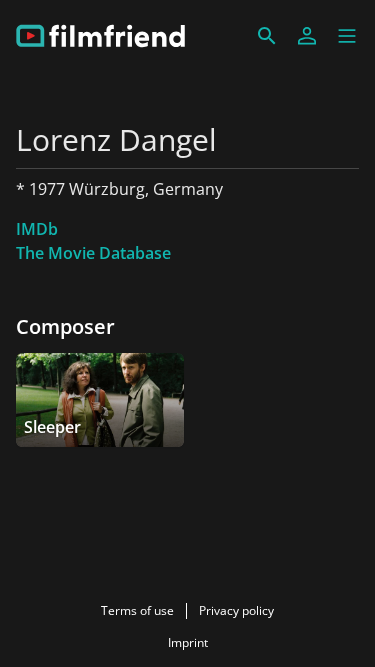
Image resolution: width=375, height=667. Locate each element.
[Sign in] (307, 36)
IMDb (37, 229)
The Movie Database (93, 253)
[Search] (267, 36)
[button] (347, 36)
